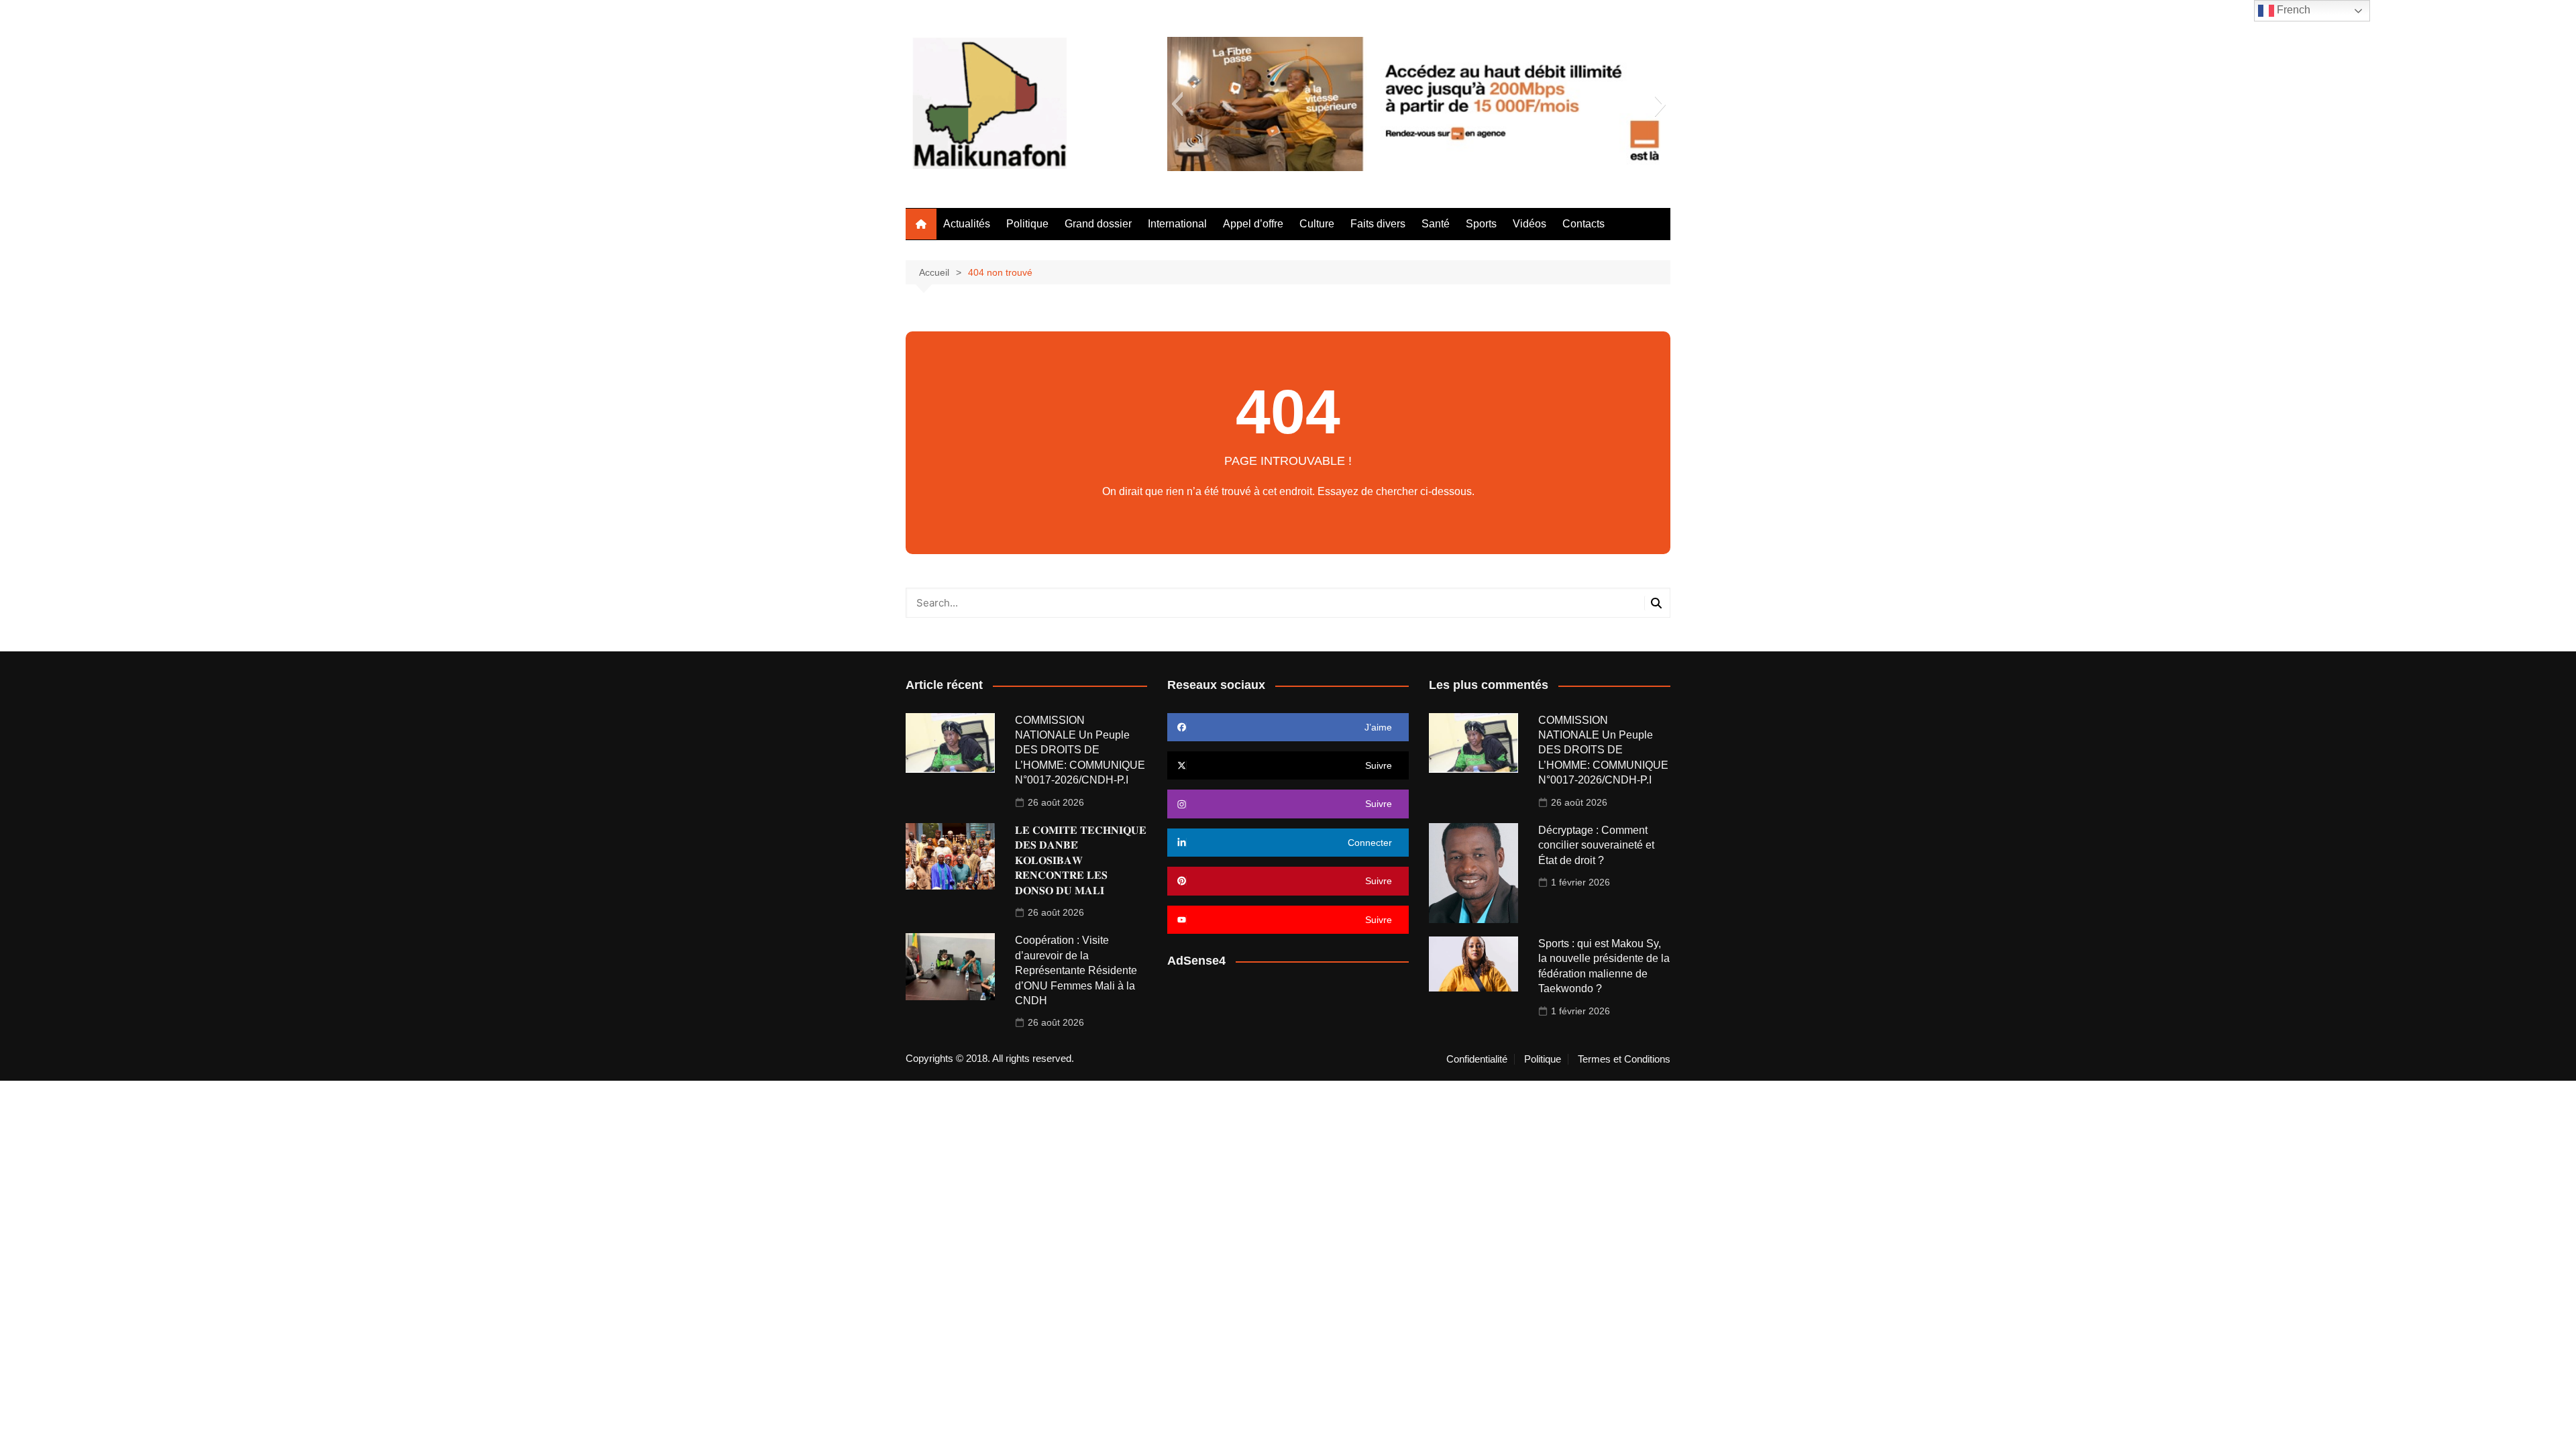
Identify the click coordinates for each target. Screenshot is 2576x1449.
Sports (1481, 224)
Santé (1436, 224)
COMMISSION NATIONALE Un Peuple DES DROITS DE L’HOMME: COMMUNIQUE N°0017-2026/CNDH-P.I (1080, 750)
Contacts (1584, 224)
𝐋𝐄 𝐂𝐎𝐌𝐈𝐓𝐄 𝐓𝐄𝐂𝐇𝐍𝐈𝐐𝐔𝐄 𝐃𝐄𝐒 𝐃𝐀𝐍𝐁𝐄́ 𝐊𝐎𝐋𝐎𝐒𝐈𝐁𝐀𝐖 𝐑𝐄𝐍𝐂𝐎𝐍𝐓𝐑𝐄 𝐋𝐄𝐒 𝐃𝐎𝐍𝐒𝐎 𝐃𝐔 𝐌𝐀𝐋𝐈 (1081, 860)
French (2292, 10)
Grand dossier (1098, 224)
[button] (1177, 104)
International (1177, 224)
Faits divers (1378, 224)
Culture (1317, 224)
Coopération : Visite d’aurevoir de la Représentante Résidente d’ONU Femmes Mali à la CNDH (1076, 970)
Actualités (967, 224)
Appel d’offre (1253, 224)
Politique (1027, 224)
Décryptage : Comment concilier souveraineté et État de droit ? (1596, 845)
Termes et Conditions (1624, 1059)
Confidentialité (1477, 1059)
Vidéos (1529, 224)
